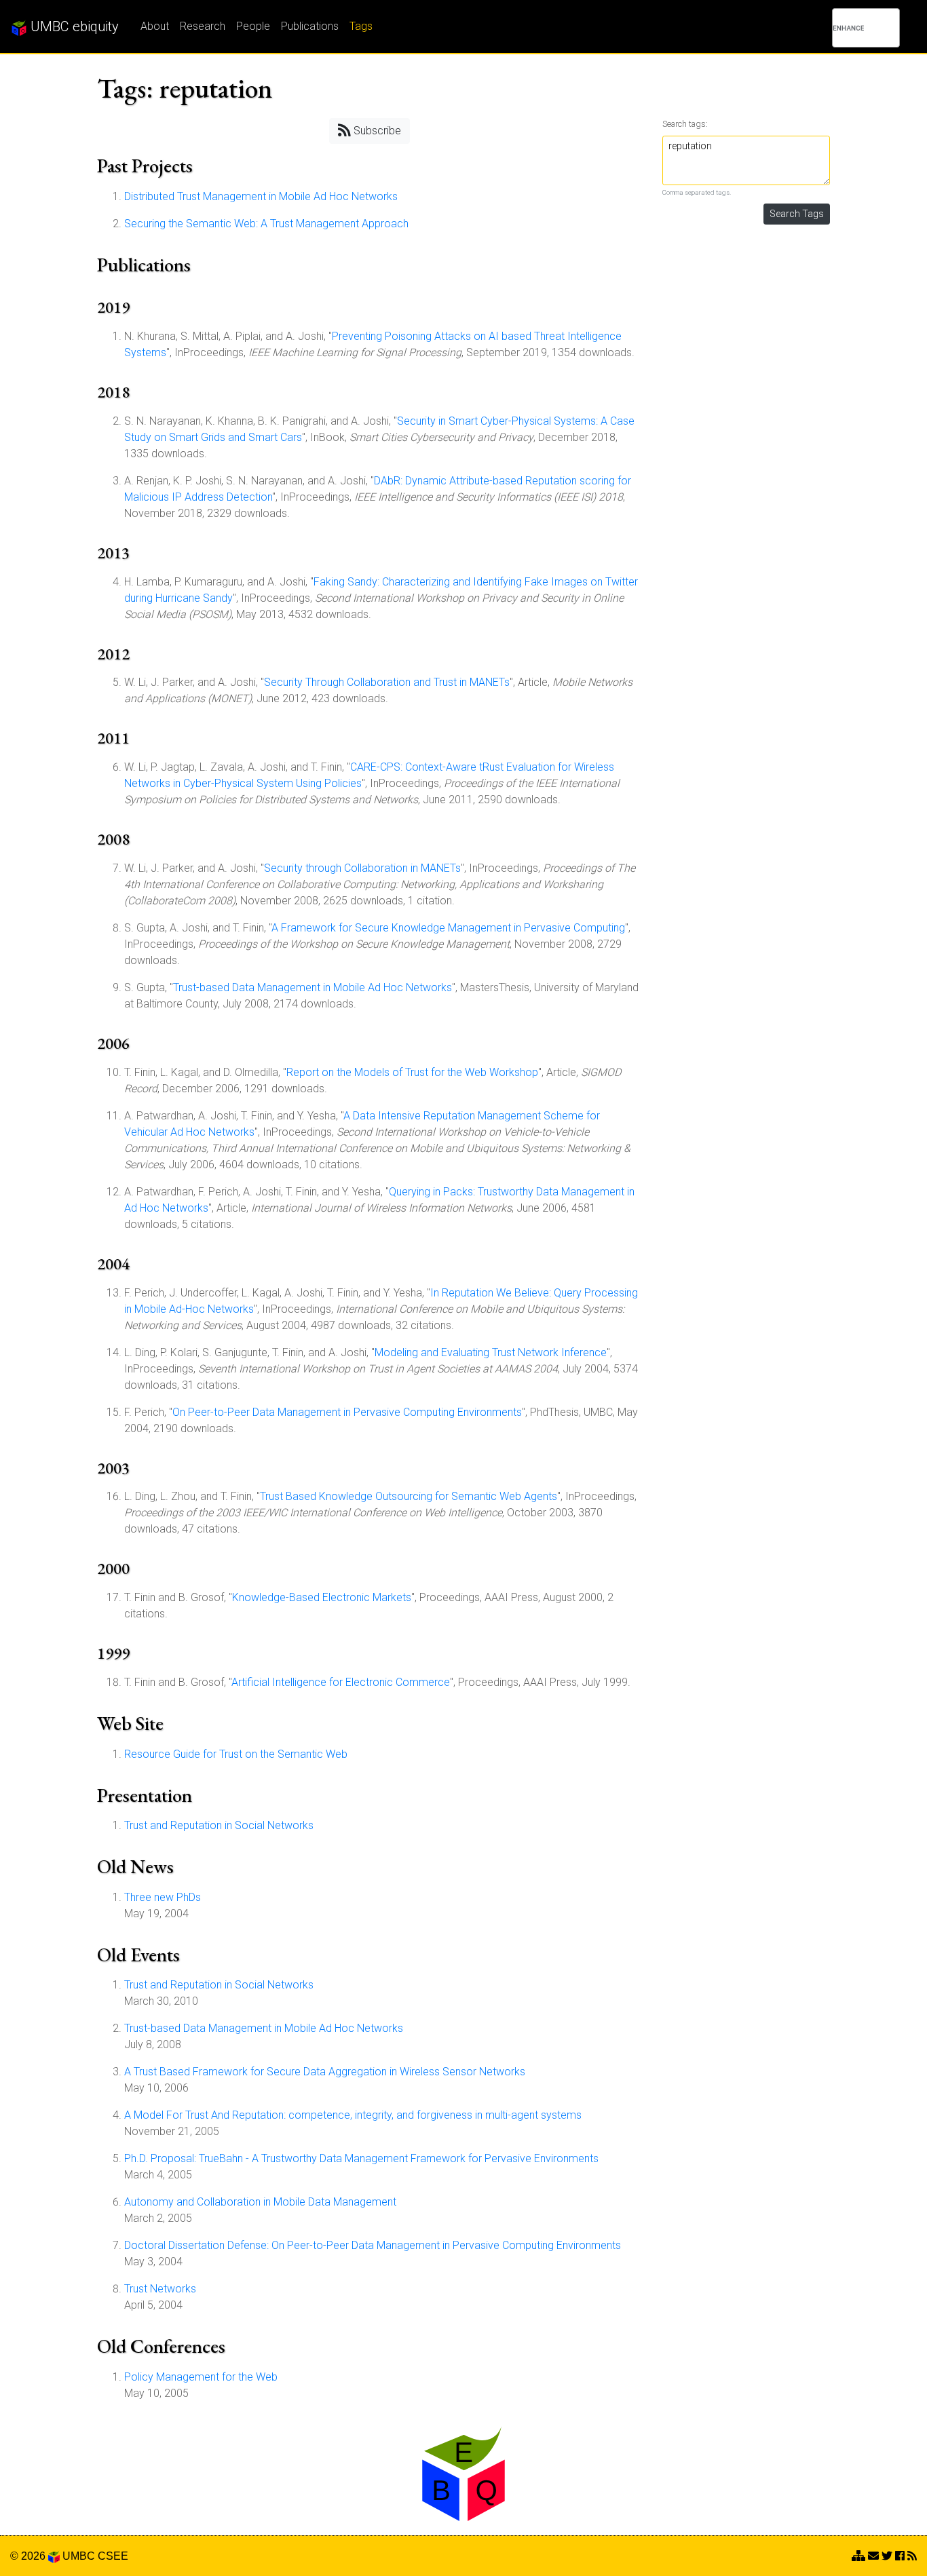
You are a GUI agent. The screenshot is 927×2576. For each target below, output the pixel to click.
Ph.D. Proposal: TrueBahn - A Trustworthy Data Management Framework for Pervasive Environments (361, 2158)
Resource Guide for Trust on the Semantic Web (236, 1754)
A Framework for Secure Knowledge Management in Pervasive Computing (448, 928)
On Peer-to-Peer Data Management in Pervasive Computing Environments (347, 1412)
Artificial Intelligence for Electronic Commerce (341, 1682)
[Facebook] (900, 2556)
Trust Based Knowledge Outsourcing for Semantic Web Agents (409, 1496)
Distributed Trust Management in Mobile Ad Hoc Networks (261, 196)
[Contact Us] (858, 2556)
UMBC (79, 2556)
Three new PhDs (163, 1897)
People (253, 26)
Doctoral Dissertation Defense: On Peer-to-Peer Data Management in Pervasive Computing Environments (373, 2245)
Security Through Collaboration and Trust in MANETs (387, 682)
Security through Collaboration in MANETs (362, 868)
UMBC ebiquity (73, 26)
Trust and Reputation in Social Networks (219, 1825)
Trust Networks (160, 2289)
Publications (310, 26)
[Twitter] (887, 2556)
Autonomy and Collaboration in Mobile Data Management (260, 2202)
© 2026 (29, 2556)
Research (203, 26)
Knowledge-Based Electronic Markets (322, 1597)
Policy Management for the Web (201, 2377)
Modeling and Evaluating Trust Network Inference (491, 1352)
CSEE (113, 2556)
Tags (361, 26)
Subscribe (376, 131)
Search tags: (685, 124)
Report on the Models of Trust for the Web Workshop (412, 1072)
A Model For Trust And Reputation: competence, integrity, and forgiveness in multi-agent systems (353, 2115)
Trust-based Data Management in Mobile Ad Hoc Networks (313, 987)
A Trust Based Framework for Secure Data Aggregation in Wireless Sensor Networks (325, 2072)
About (155, 26)
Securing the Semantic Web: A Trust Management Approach (266, 224)
